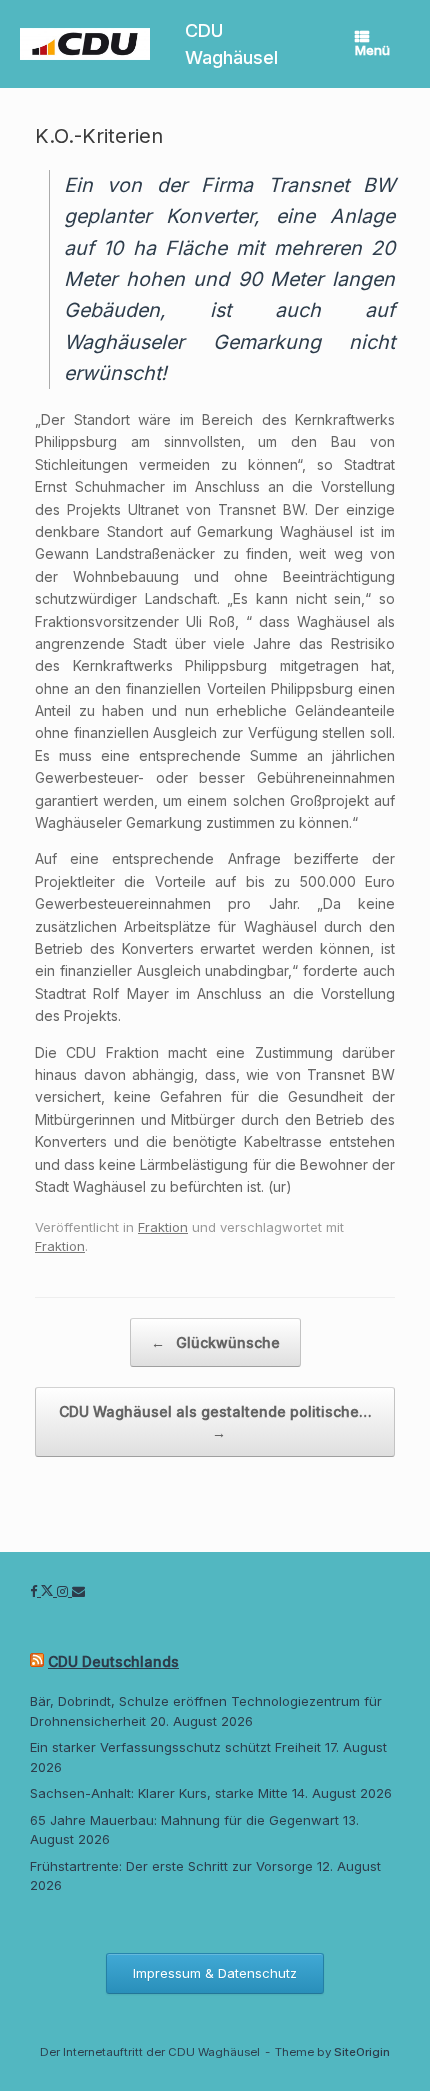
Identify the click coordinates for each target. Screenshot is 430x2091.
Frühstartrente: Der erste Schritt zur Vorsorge (171, 1866)
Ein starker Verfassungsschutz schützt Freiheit (175, 1747)
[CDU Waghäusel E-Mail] (78, 1591)
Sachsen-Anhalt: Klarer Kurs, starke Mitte (159, 1793)
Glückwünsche (215, 1342)
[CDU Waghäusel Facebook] (35, 1591)
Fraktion (163, 1227)
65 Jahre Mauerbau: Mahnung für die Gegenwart (184, 1820)
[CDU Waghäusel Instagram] (64, 1591)
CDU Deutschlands (113, 1661)
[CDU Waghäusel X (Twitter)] (49, 1591)
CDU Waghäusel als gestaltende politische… (215, 1422)
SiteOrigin (362, 2052)
